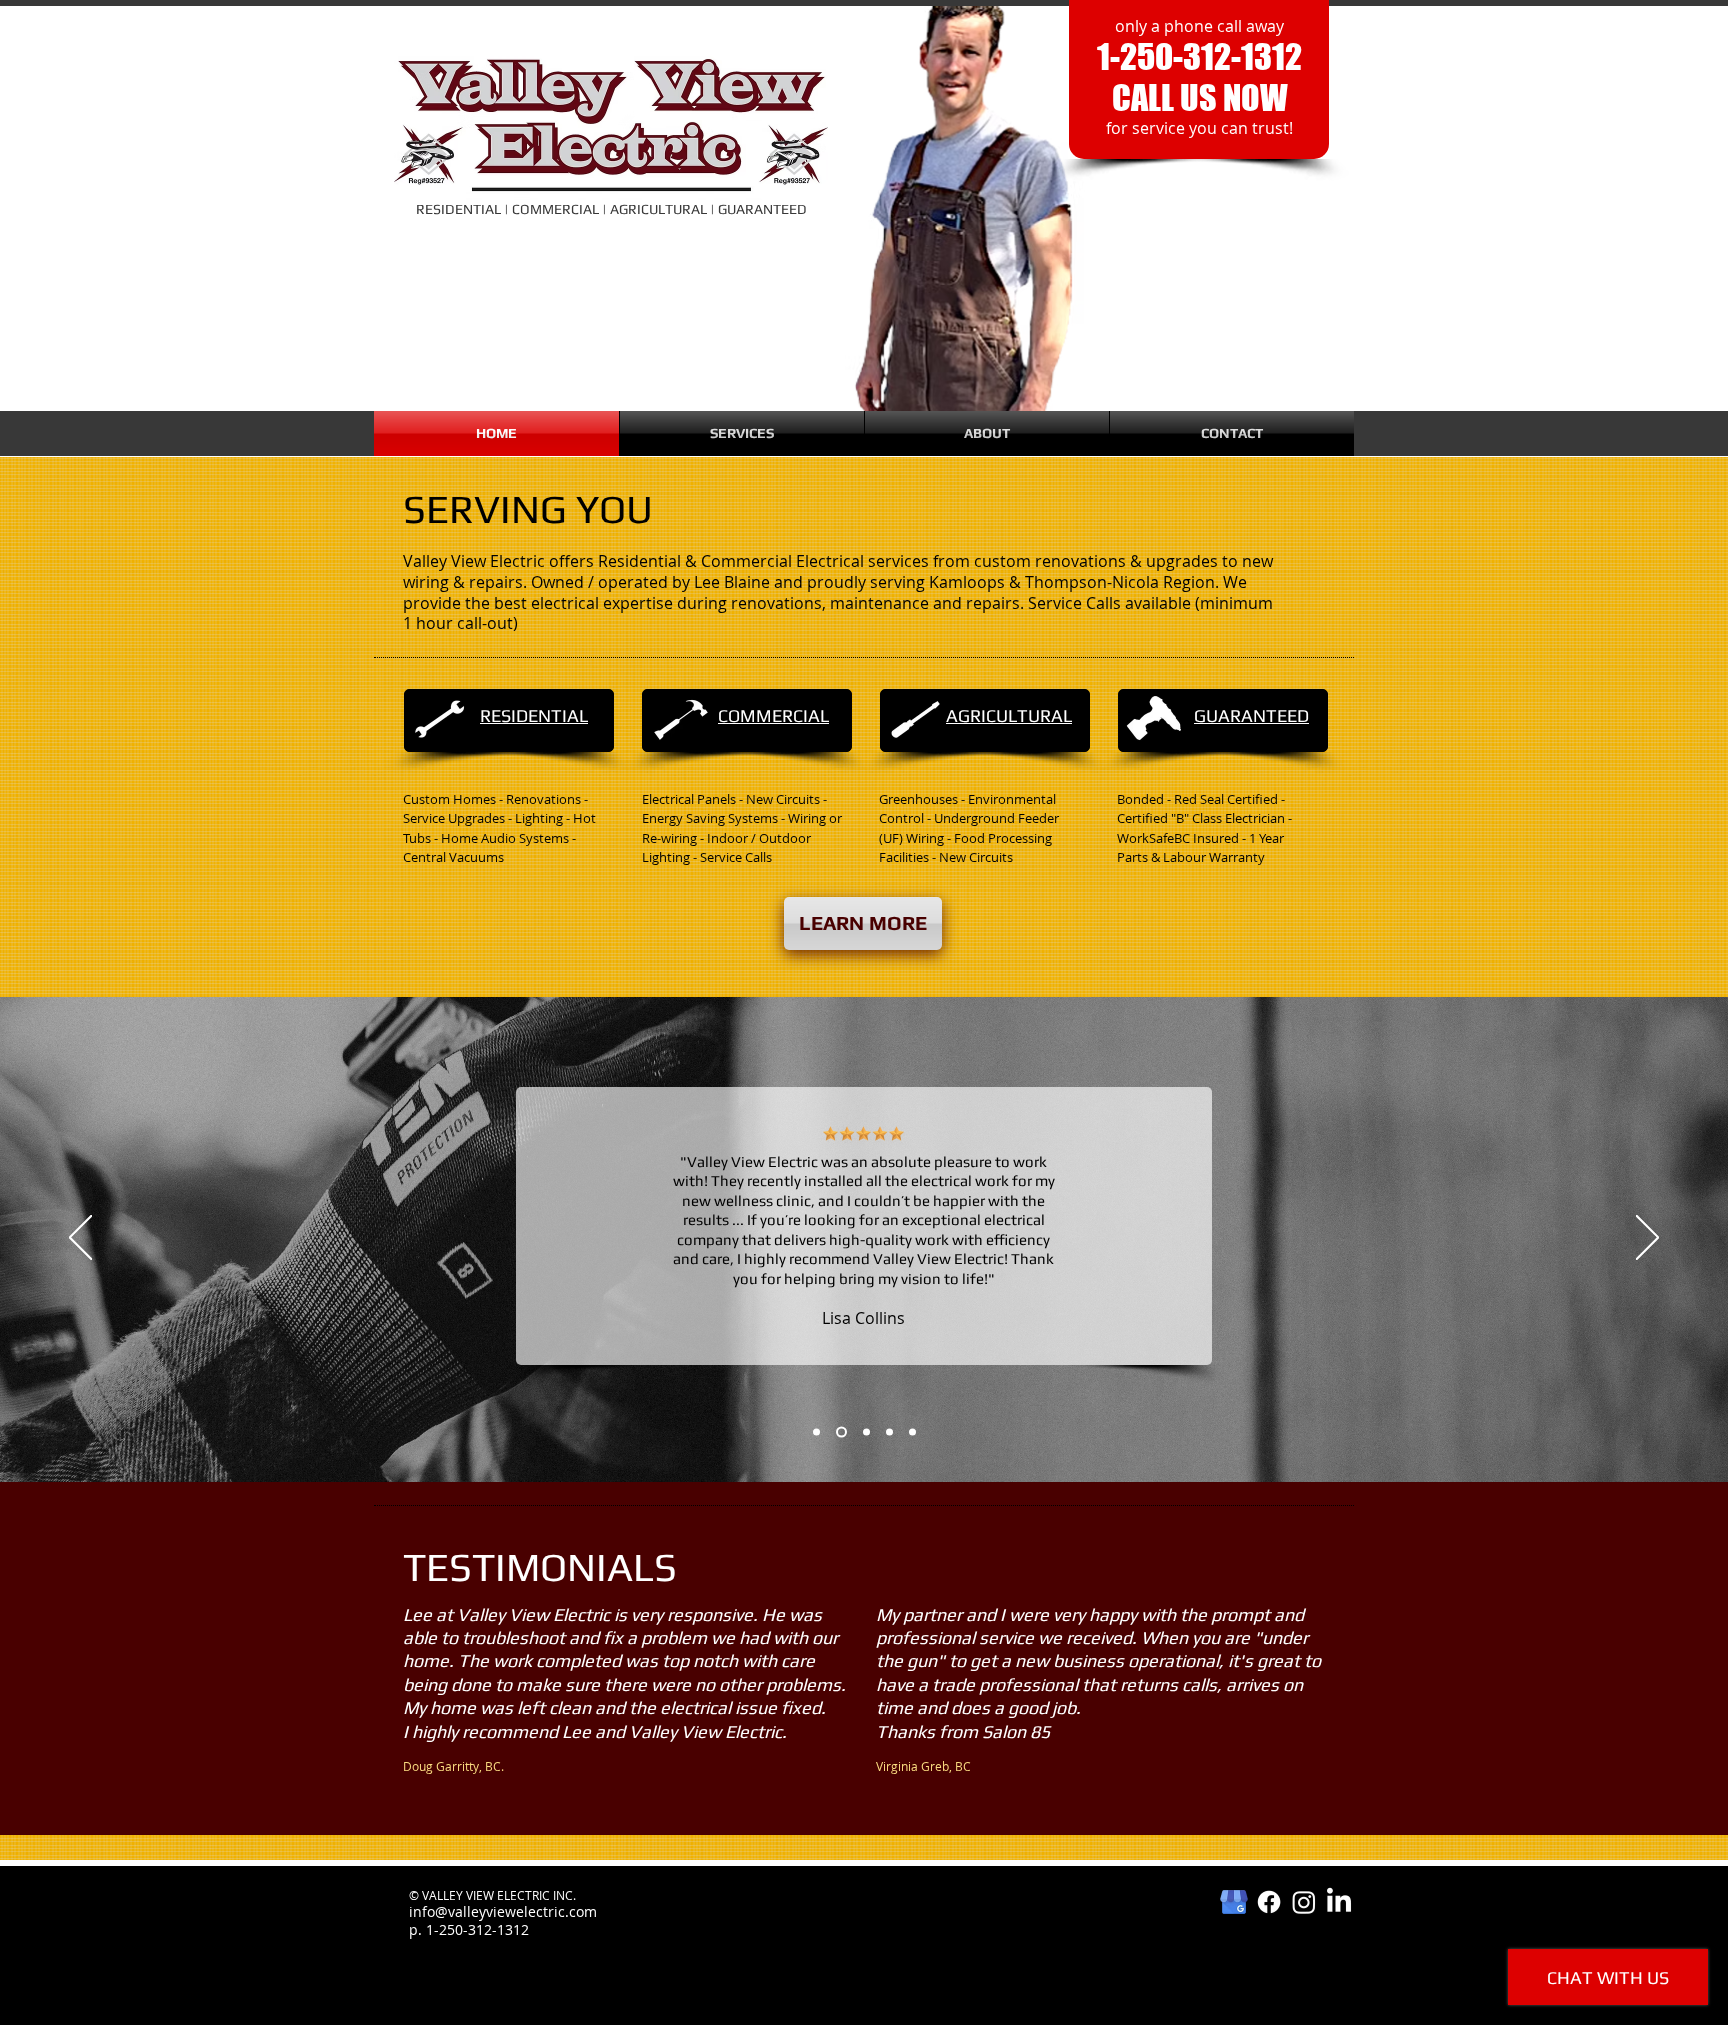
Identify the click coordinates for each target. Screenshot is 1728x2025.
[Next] (1647, 1239)
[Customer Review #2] (841, 1431)
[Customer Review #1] (816, 1431)
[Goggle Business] (1234, 1902)
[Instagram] (1304, 1902)
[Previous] (80, 1239)
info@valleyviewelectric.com (503, 1911)
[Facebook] (1269, 1902)
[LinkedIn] (1339, 1902)
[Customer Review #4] (889, 1431)
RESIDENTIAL (534, 715)
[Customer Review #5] (912, 1431)
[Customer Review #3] (866, 1431)
